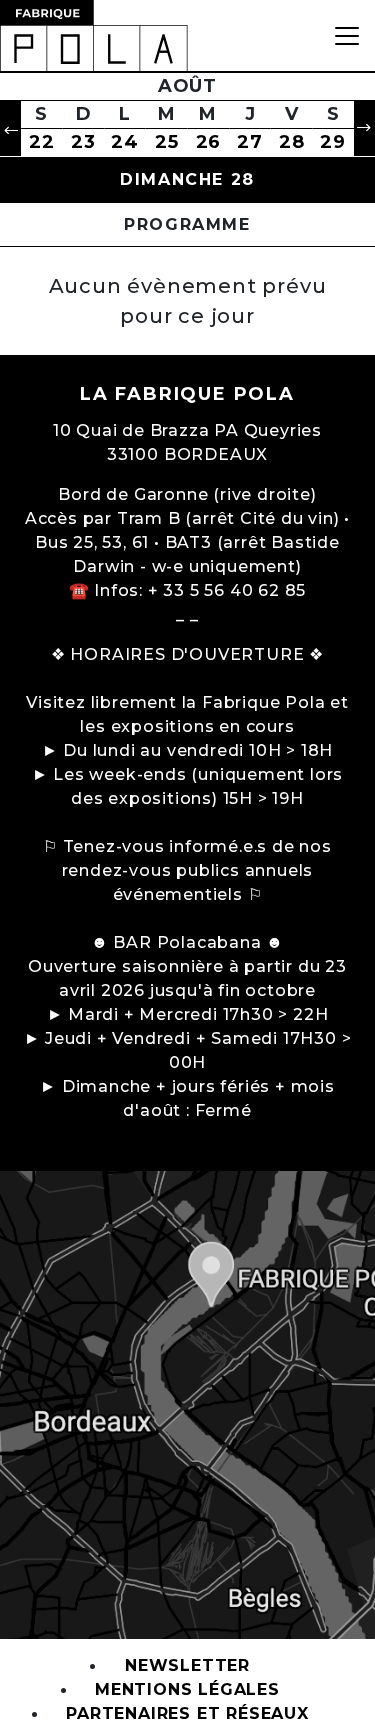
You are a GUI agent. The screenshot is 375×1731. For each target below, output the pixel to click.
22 (42, 142)
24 (125, 142)
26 (209, 142)
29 (333, 142)
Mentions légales (187, 1690)
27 (250, 142)
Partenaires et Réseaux (187, 1714)
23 (83, 142)
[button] (10, 128)
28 (292, 142)
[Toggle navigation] (347, 35)
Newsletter (187, 1666)
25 (167, 142)
